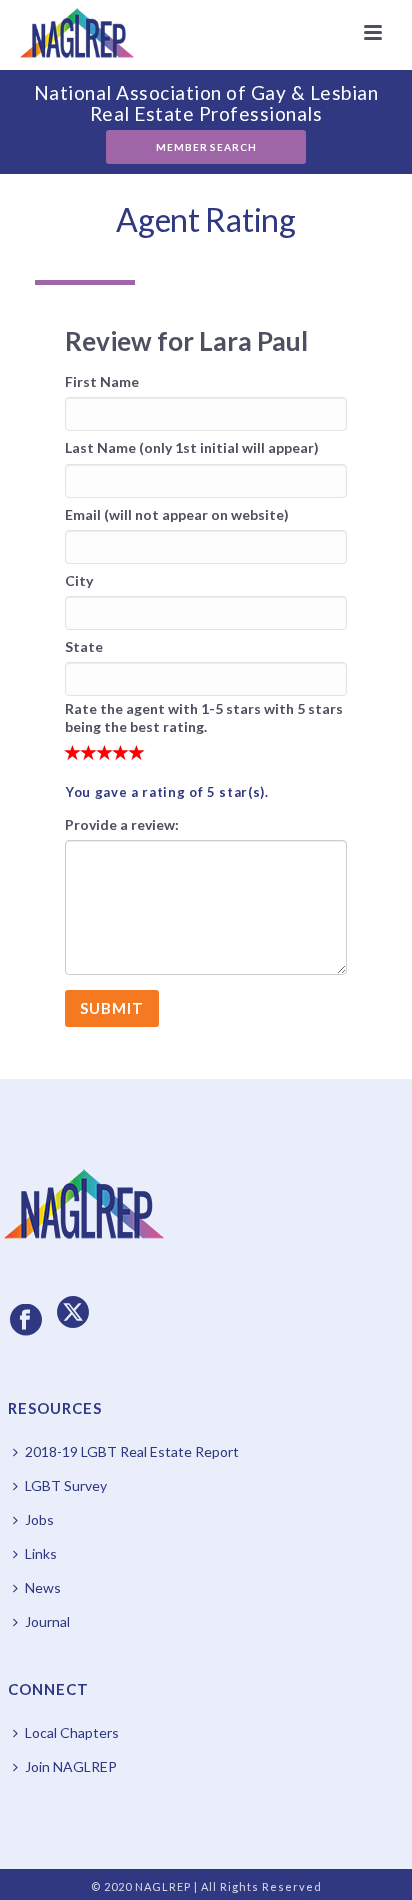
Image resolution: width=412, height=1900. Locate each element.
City (79, 580)
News (43, 1587)
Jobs (39, 1519)
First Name (102, 381)
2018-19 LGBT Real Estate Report (132, 1451)
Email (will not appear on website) (177, 514)
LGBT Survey (66, 1485)
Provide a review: (122, 824)
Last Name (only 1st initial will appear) (192, 447)
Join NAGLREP (71, 1766)
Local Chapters (72, 1732)
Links (41, 1553)
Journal (47, 1621)
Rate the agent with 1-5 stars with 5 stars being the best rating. (204, 717)
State (84, 646)
